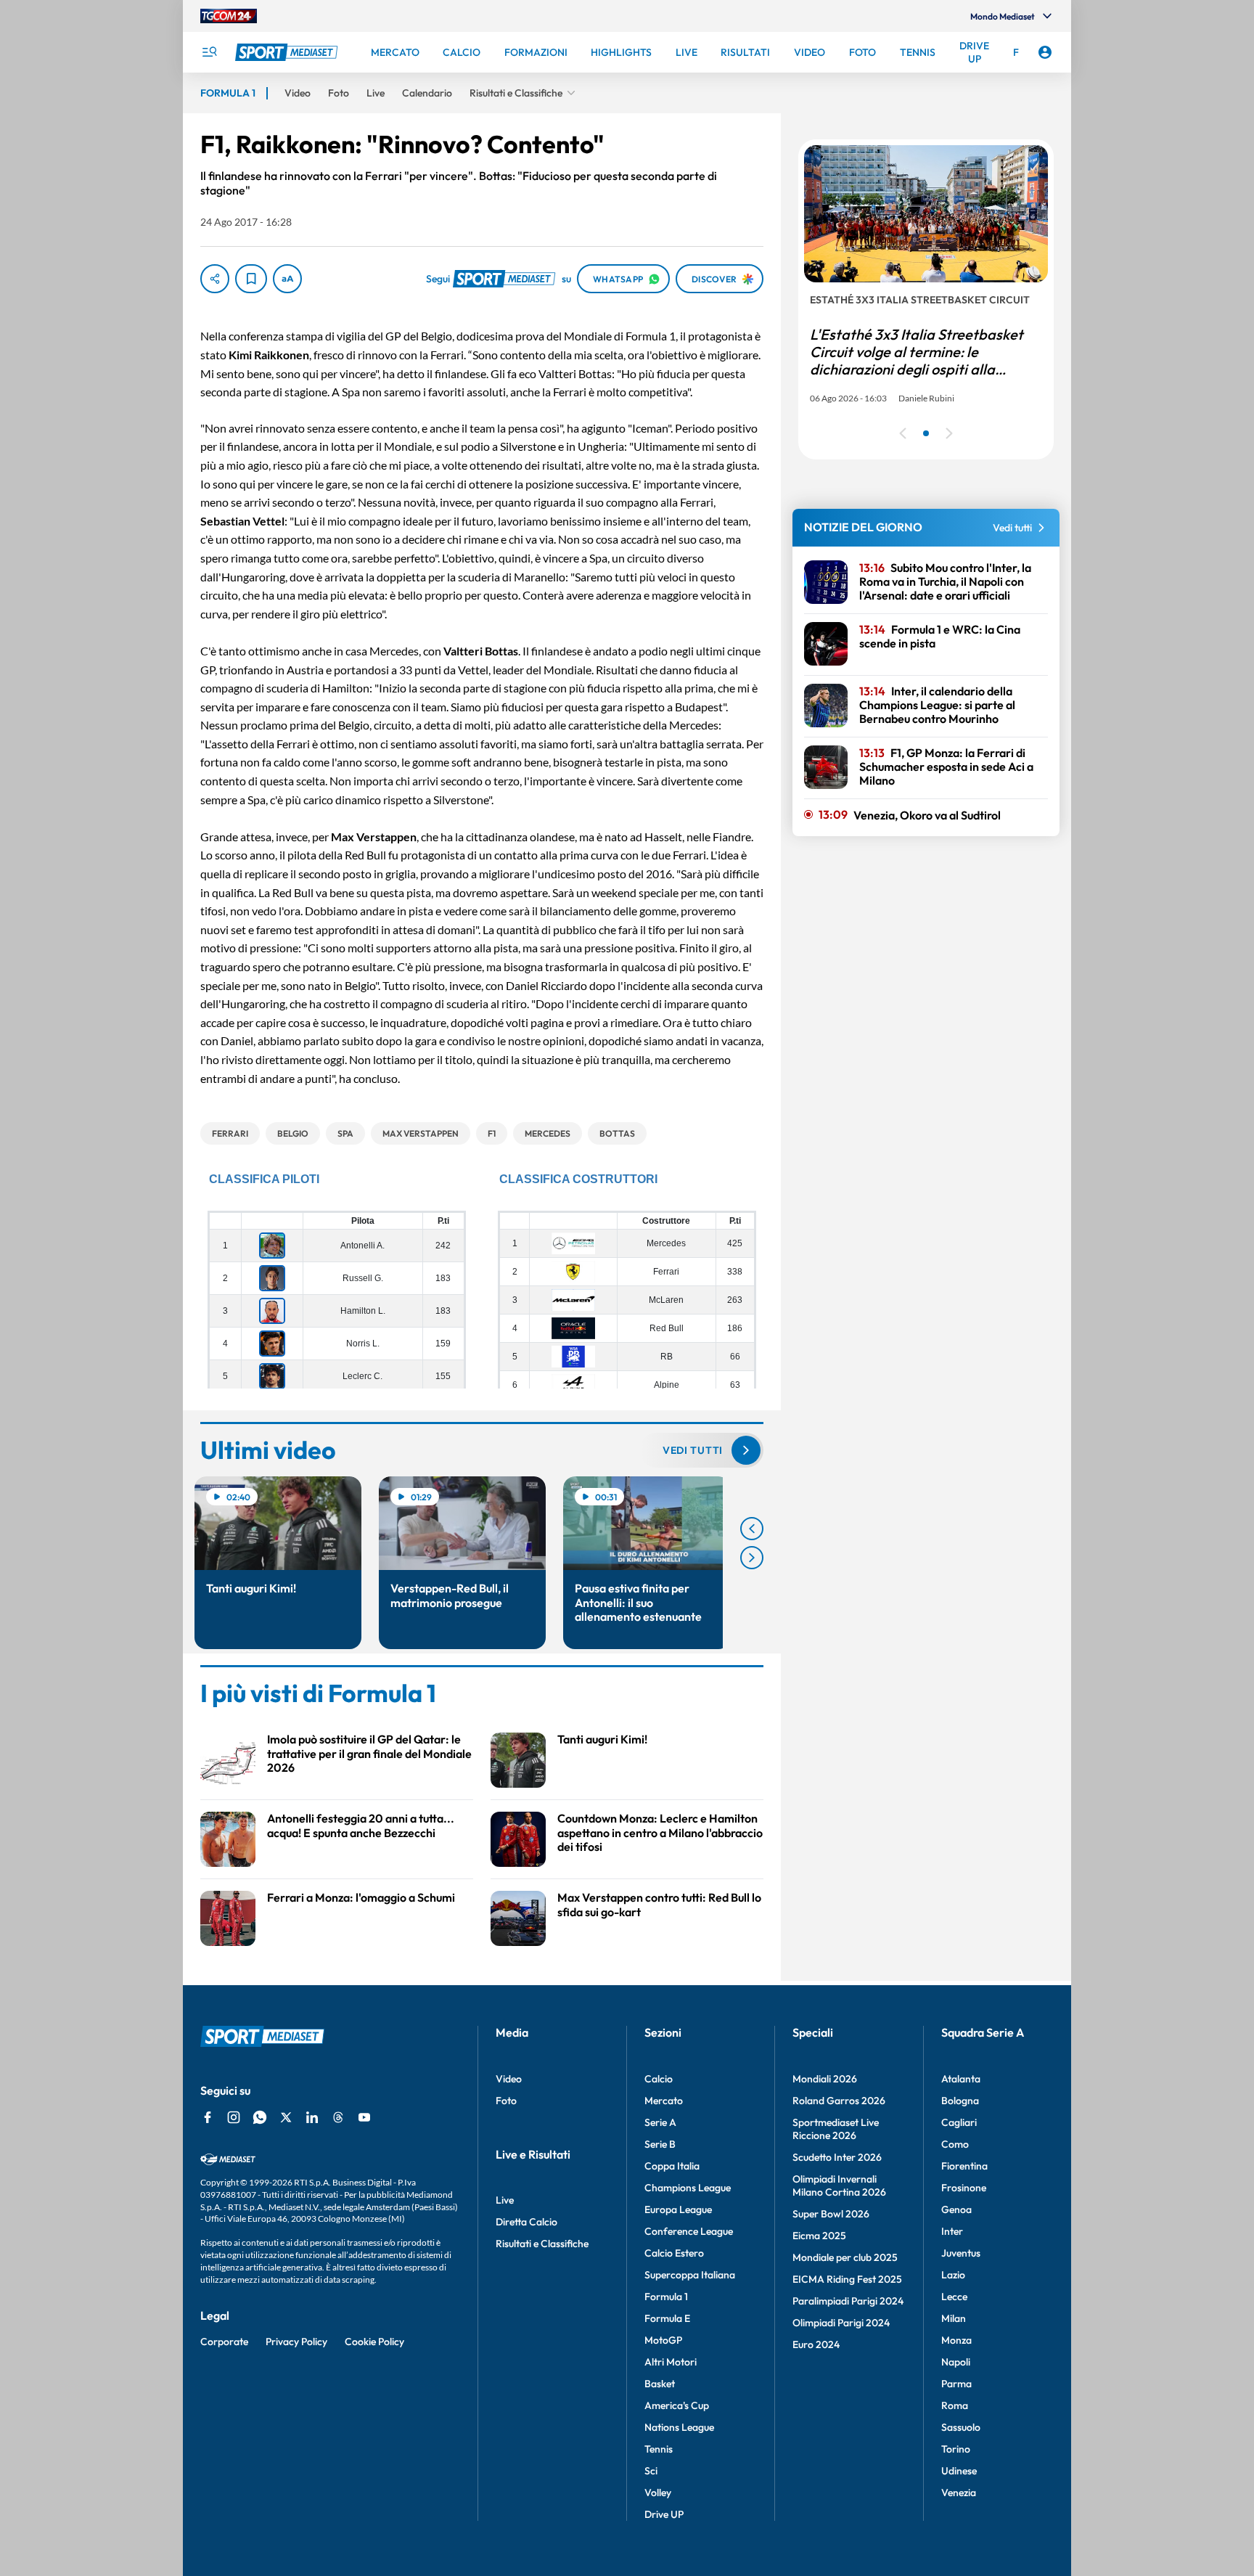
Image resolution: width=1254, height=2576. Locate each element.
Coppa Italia (672, 2166)
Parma (956, 2384)
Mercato (664, 2101)
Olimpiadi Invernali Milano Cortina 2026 (839, 2185)
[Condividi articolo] (215, 279)
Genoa (956, 2209)
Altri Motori (671, 2362)
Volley (658, 2493)
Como (955, 2144)
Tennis (659, 2449)
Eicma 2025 (819, 2236)
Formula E (667, 2318)
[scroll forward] (752, 1558)
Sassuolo (961, 2427)
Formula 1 (666, 2297)
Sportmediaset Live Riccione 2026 (836, 2129)
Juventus (961, 2253)
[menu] (209, 52)
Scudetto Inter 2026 (837, 2157)
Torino (956, 2449)
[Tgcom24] (229, 16)
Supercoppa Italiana (690, 2275)
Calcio (659, 2079)
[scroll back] (752, 1529)
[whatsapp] (260, 2117)
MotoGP (663, 2340)
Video (509, 2079)
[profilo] (1045, 52)
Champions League (688, 2188)
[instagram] (234, 2117)
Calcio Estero (674, 2253)
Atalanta (961, 2079)
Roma (955, 2405)
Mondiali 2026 (825, 2079)
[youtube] (364, 2117)
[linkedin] (312, 2117)
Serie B (660, 2144)
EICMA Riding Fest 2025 (847, 2279)
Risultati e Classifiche (542, 2244)
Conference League (689, 2231)
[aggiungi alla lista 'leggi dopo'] (251, 279)
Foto (506, 2101)
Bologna (960, 2101)
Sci (651, 2471)
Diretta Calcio (526, 2222)
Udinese (959, 2471)
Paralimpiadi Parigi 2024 (848, 2301)
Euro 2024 (816, 2344)
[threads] (338, 2117)
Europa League (678, 2209)
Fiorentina (964, 2166)
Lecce (954, 2297)
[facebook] (208, 2117)
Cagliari (959, 2122)
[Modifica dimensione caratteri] (287, 279)
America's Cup (677, 2405)
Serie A (660, 2122)
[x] (286, 2117)
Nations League (679, 2427)
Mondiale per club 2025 (845, 2257)
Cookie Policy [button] (374, 2342)
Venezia (959, 2493)
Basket (660, 2384)
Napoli (956, 2362)
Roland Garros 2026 (839, 2101)
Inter (952, 2231)
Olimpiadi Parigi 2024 (841, 2323)
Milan (954, 2318)
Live (505, 2200)
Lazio (953, 2275)
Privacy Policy (296, 2342)
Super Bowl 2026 (831, 2214)
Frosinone (964, 2188)
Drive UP (664, 2514)
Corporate (224, 2342)
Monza (956, 2340)
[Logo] (288, 52)
